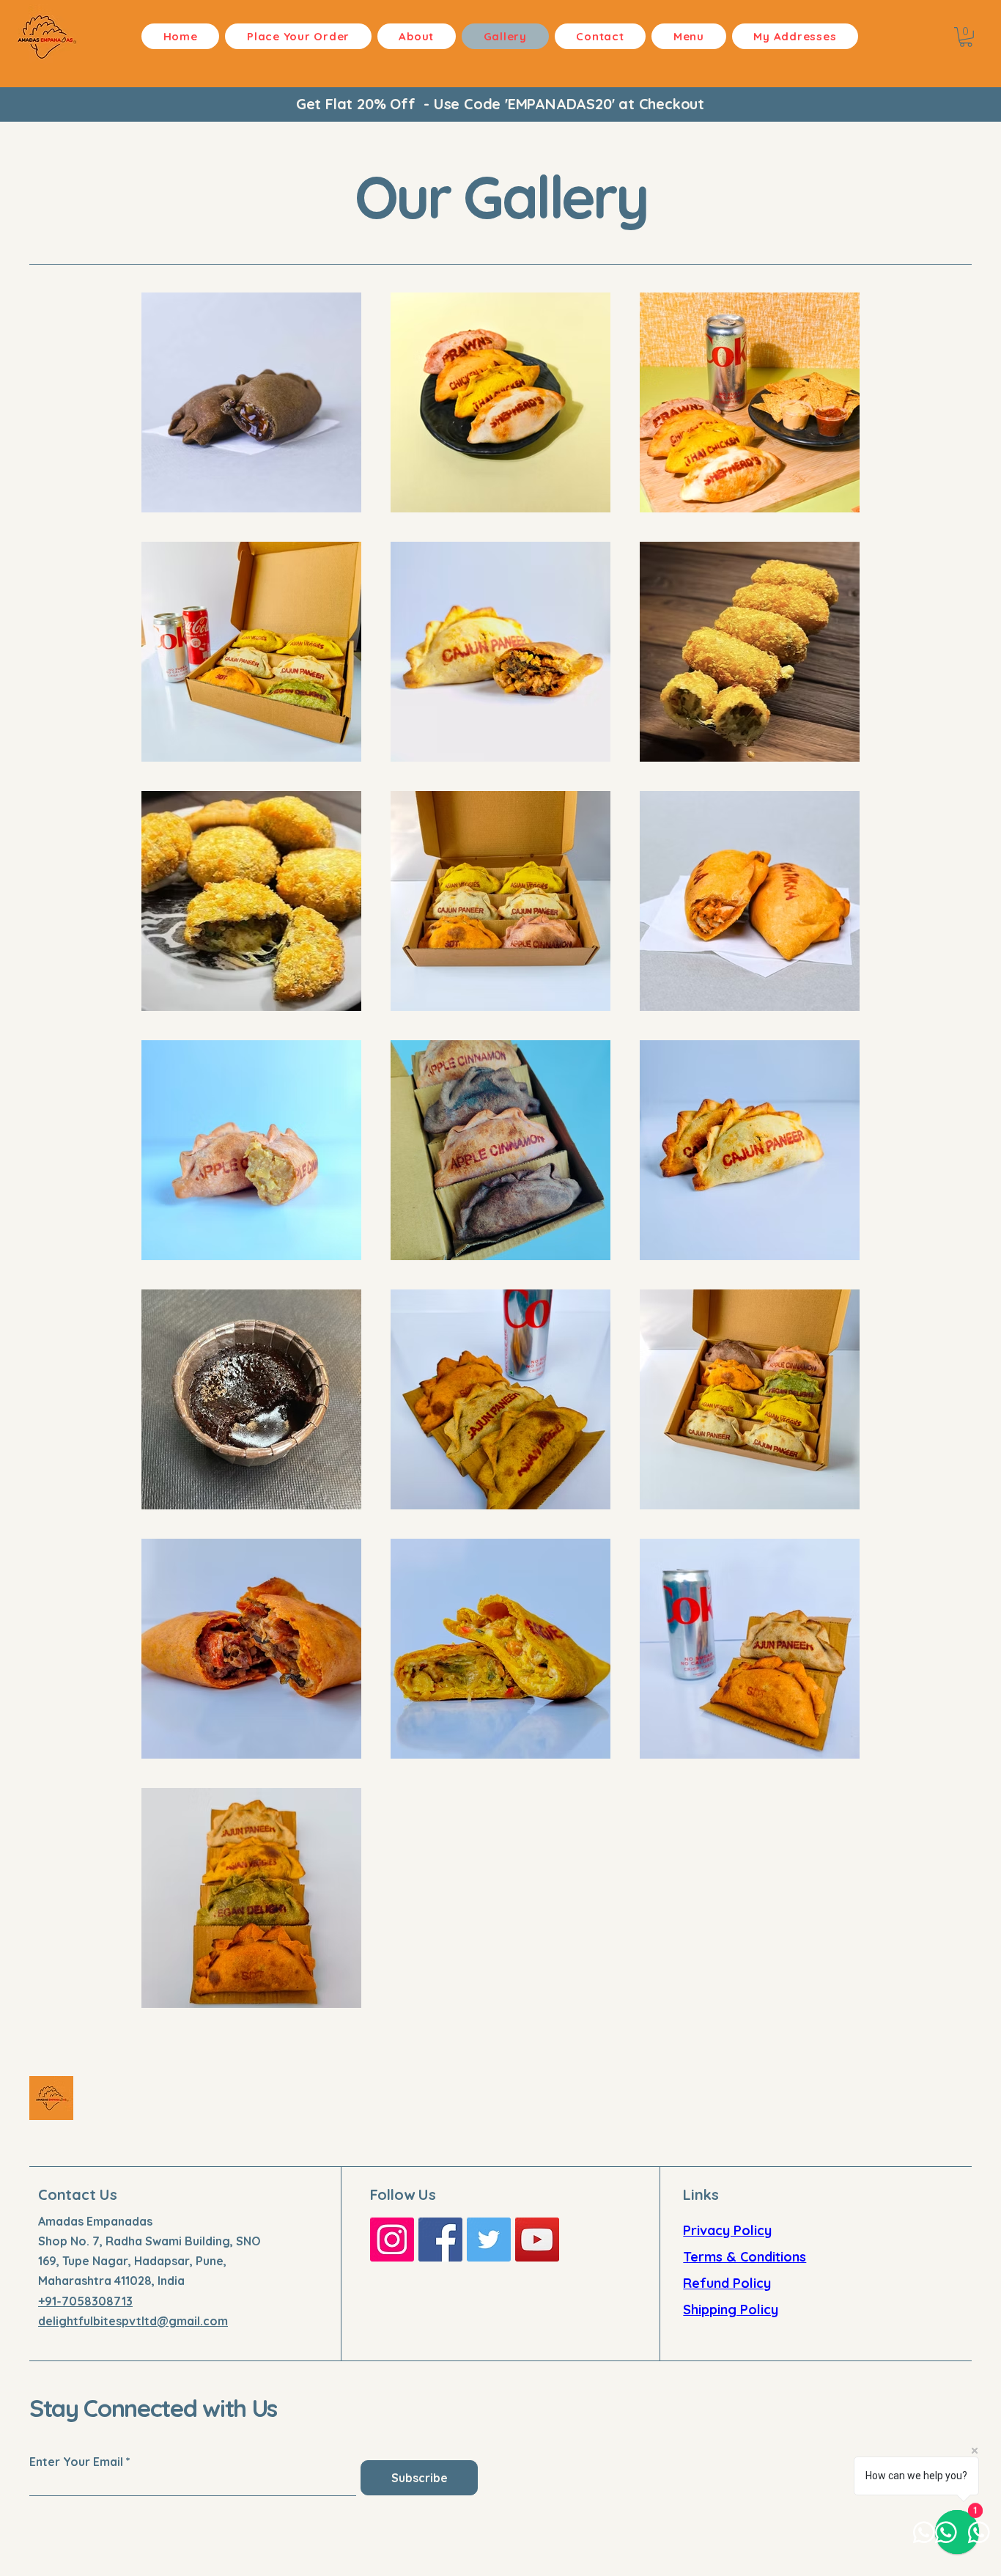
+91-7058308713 (85, 2301)
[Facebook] (440, 2240)
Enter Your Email (76, 2462)
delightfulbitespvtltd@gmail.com (133, 2321)
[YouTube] (537, 2240)
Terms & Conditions (745, 2257)
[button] (966, 37)
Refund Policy (727, 2283)
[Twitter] (489, 2240)
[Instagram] (392, 2240)
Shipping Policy (731, 2310)
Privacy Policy (727, 2230)
